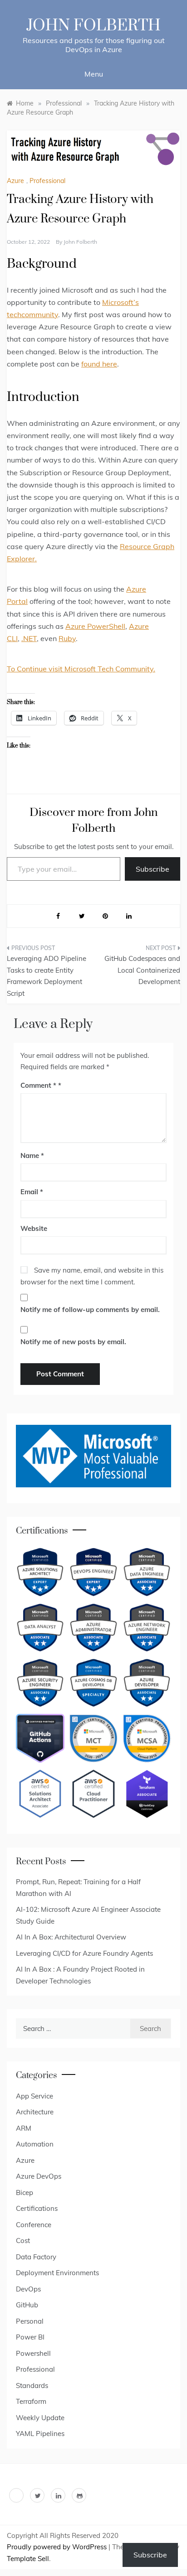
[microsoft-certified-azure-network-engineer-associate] (147, 1628)
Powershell (33, 2353)
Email (32, 1192)
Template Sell (28, 2559)
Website (34, 1228)
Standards (32, 2385)
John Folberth (93, 26)
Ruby (67, 638)
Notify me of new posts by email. (73, 1342)
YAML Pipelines (40, 2434)
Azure (15, 181)
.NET (29, 638)
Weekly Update (40, 2418)
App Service (34, 2096)
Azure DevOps (39, 2176)
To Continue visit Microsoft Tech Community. (81, 669)
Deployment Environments (57, 2273)
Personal (30, 2321)
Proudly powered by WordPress (58, 2547)
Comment (38, 1085)
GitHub (27, 2305)
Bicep (25, 2192)
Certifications (37, 2208)
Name (32, 1155)
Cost (23, 2241)
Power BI (30, 2337)
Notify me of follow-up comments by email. (90, 1310)
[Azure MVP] (93, 1456)
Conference (34, 2225)
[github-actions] (40, 1738)
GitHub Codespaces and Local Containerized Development (142, 970)
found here (99, 364)
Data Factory (36, 2257)
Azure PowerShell (95, 626)
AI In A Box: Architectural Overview (71, 1937)
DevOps (28, 2289)
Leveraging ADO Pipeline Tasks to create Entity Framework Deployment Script (47, 976)
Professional (47, 181)
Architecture (35, 2112)
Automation (35, 2144)
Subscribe (153, 869)
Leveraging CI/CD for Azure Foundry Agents (84, 1953)
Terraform (31, 2401)
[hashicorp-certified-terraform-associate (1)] (147, 1794)
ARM (24, 2128)
